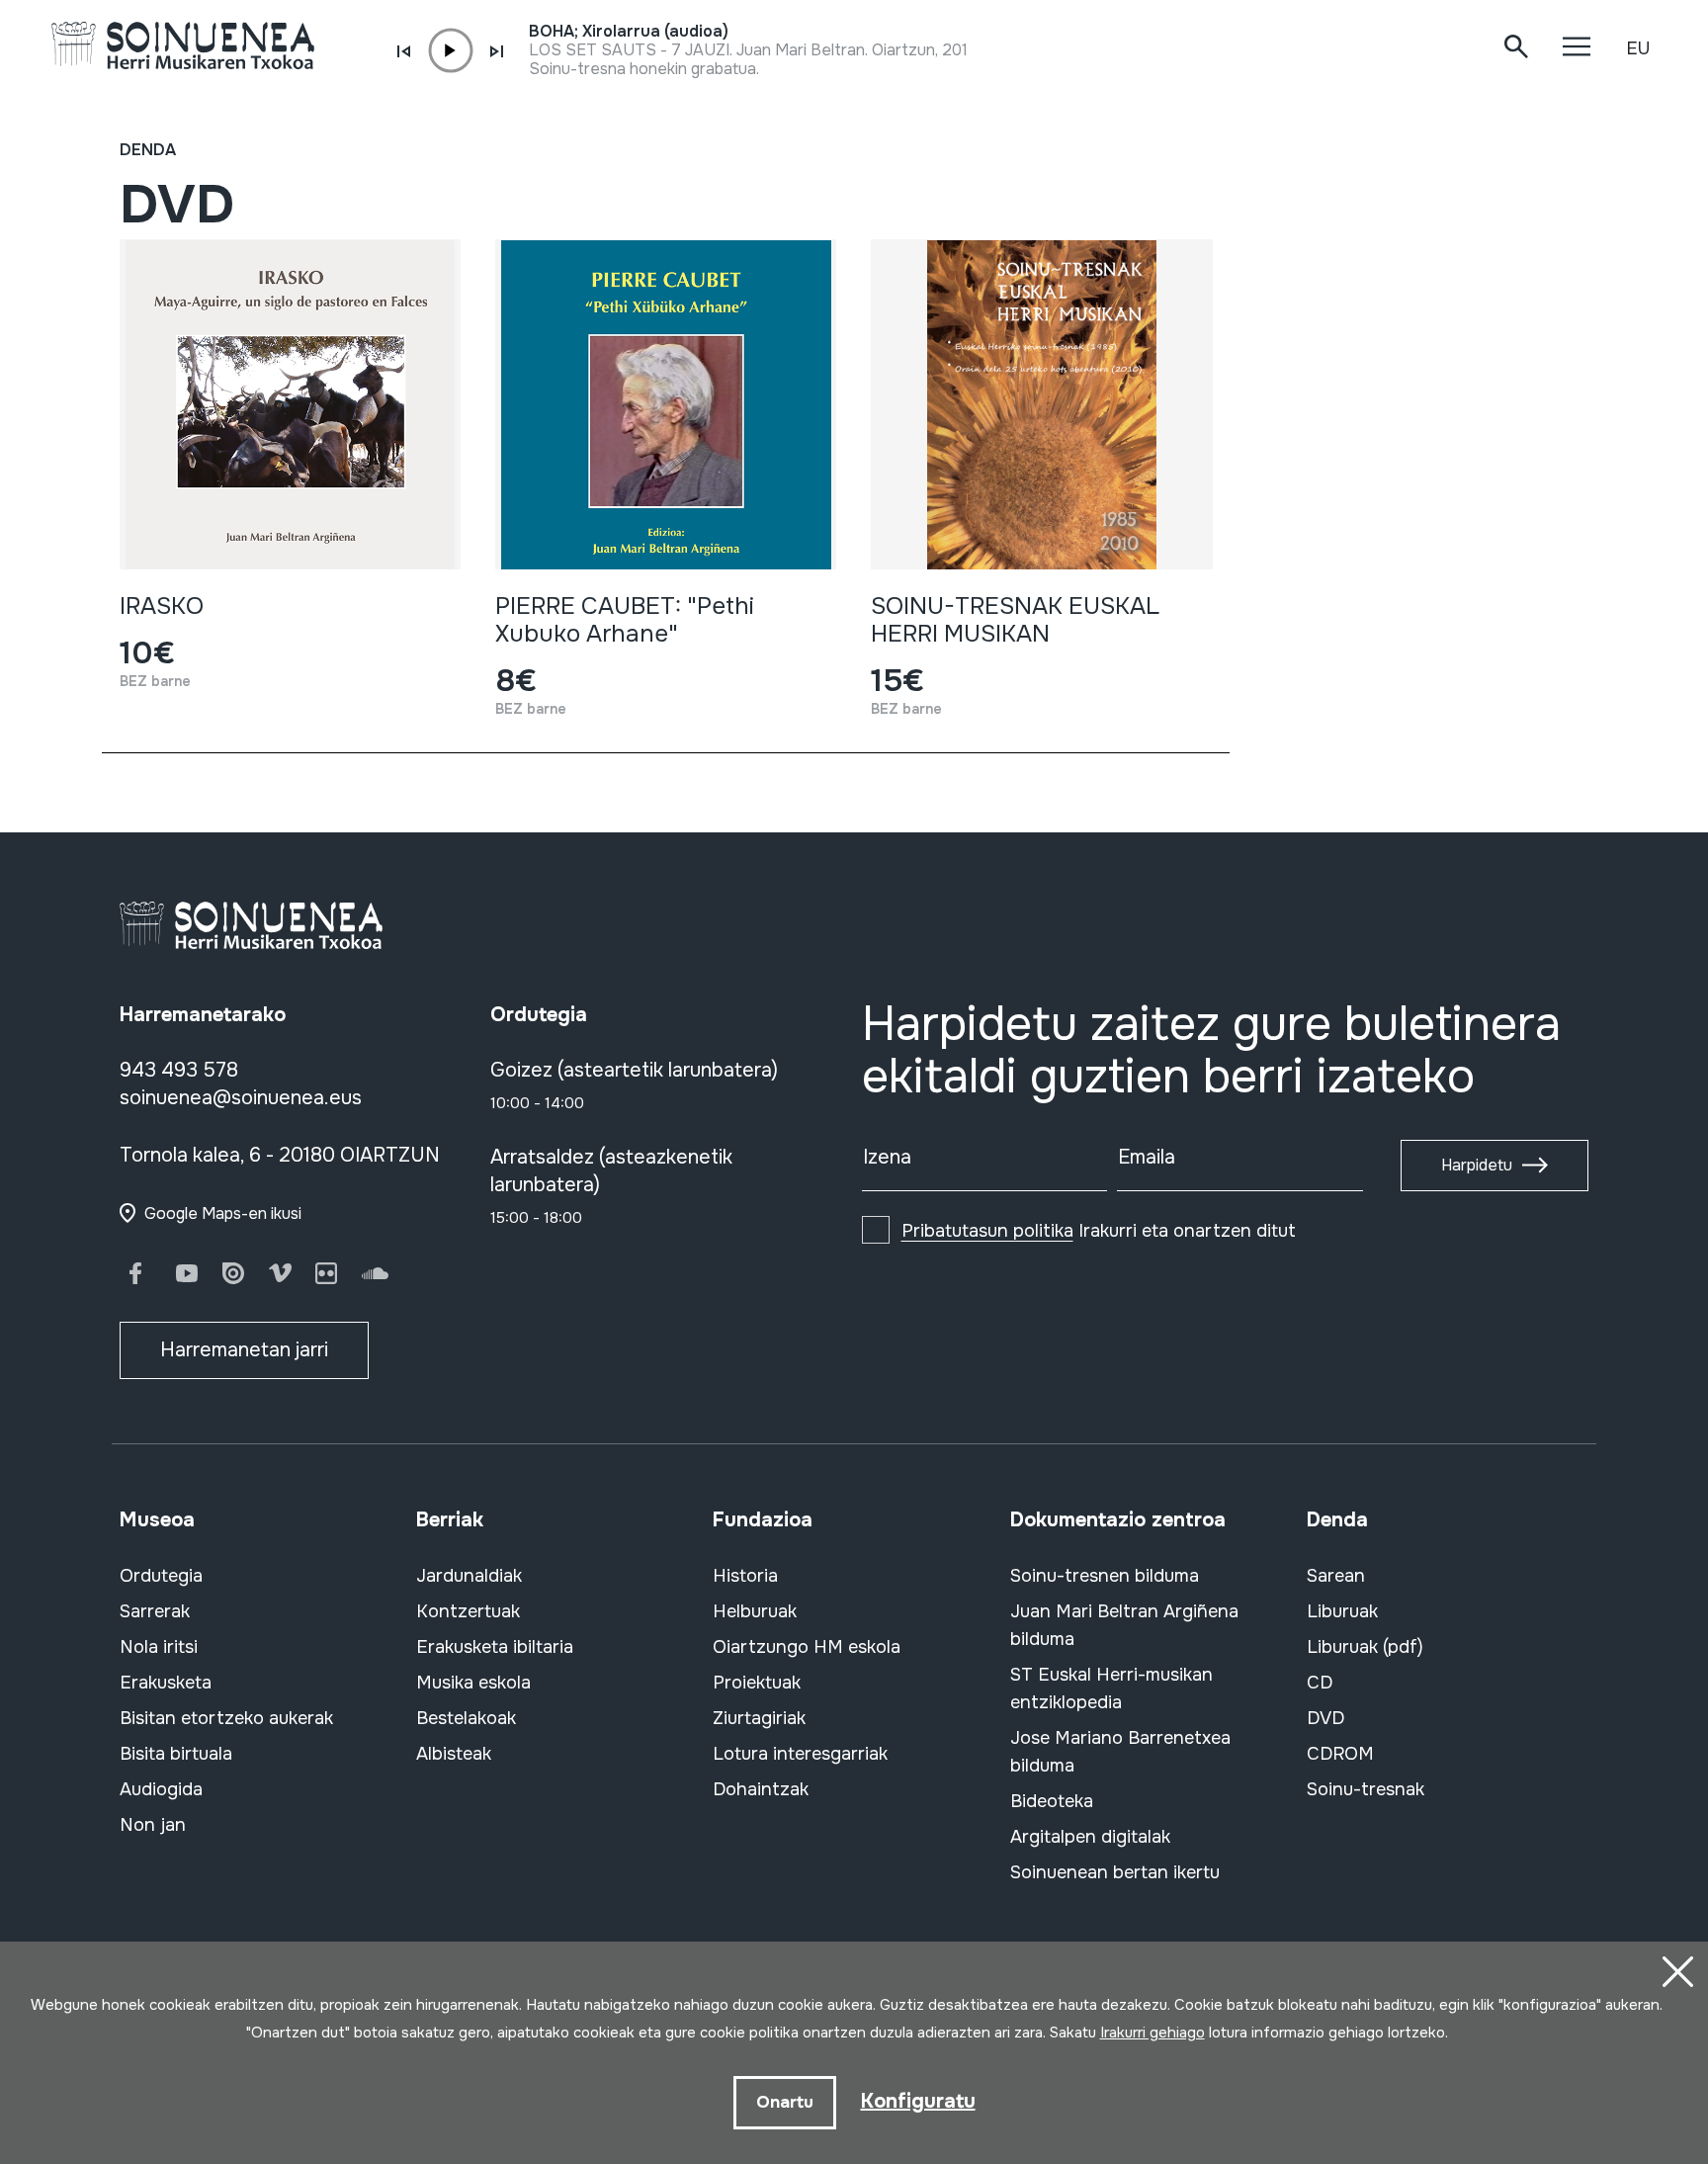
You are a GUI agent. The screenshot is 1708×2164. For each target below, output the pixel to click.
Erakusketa (166, 1683)
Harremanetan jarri (244, 1350)
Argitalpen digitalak (1090, 1837)
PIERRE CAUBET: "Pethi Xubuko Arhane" (625, 620)
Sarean (1336, 1576)
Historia (745, 1576)
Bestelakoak (466, 1718)
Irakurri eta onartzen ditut (1099, 1231)
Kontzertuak (468, 1611)
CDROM (1340, 1754)
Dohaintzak (761, 1789)
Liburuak (1342, 1611)
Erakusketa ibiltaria (495, 1647)
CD (1320, 1683)
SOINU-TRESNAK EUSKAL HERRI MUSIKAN (1015, 620)
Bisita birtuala (176, 1754)
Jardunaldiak (469, 1576)
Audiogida (161, 1789)
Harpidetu (1477, 1165)
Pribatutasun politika (987, 1231)
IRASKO (162, 606)
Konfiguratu (918, 2101)
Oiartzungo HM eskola (807, 1647)
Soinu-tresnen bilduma (1105, 1576)
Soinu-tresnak (1366, 1789)
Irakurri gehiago (1153, 2033)
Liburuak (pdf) (1365, 1647)
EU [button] (1638, 48)
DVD (1325, 1718)
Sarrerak (155, 1611)
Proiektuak (757, 1683)
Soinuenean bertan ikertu (1115, 1872)
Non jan (153, 1825)
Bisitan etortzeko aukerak (226, 1718)
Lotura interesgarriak (800, 1754)
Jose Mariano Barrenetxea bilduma (1120, 1752)
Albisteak (454, 1754)
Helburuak (755, 1611)
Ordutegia (161, 1576)
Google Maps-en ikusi (223, 1213)
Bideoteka (1052, 1801)
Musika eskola (473, 1683)
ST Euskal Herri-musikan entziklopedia (1111, 1688)
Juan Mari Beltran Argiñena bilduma (1124, 1625)
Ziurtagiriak (759, 1718)
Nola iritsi (159, 1647)
